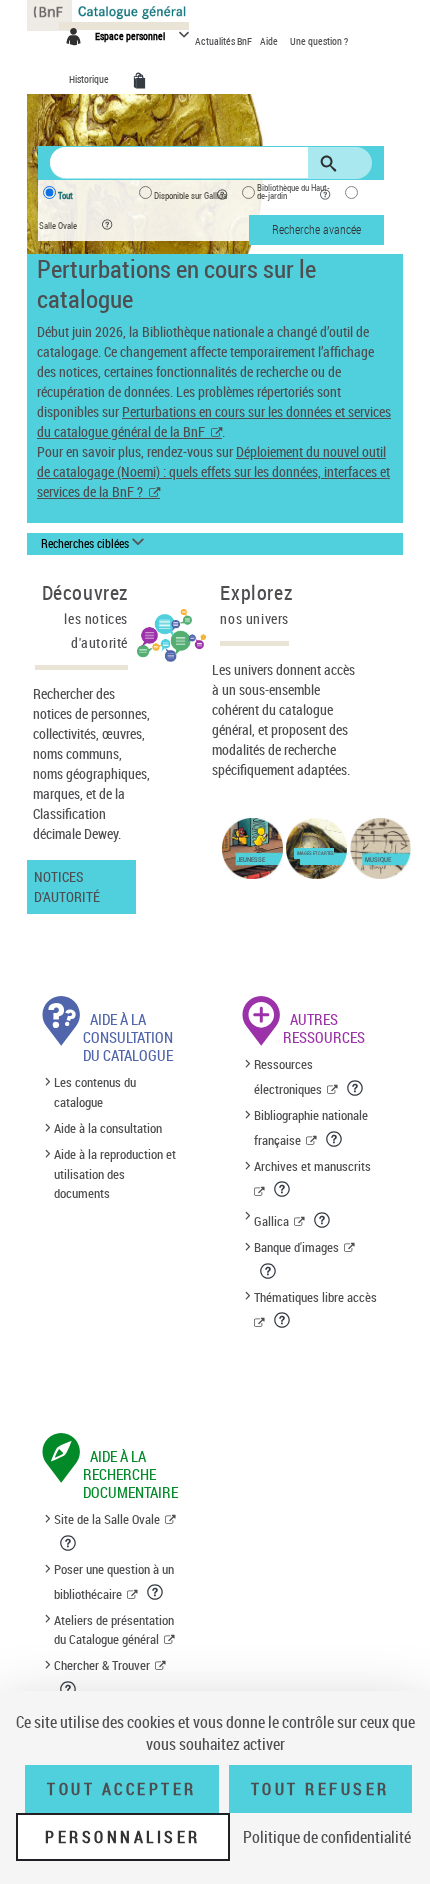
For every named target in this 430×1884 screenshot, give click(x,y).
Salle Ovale (58, 226)
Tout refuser (320, 1789)
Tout (65, 196)
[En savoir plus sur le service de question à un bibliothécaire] (156, 1592)
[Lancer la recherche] (332, 164)
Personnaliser (123, 1837)
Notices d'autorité (67, 886)
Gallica (271, 1221)
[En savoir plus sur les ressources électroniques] (356, 1088)
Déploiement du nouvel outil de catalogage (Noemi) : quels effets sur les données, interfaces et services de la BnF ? (213, 471)
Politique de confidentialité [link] (327, 1837)
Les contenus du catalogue (95, 1092)
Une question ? (319, 41)
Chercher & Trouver (102, 1665)
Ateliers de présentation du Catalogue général (114, 1630)
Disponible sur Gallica (190, 196)
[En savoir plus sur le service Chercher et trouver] (69, 1689)
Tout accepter (122, 1789)
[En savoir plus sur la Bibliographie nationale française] (335, 1139)
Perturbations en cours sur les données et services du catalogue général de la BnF (214, 421)
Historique (90, 79)
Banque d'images (296, 1247)
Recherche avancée (316, 229)
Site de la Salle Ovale (107, 1519)
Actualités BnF (224, 41)
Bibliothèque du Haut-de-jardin (293, 192)
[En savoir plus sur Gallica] (323, 1220)
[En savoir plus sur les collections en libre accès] (283, 1320)
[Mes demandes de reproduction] (143, 81)
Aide (270, 41)
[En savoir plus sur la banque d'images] (269, 1271)
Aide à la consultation (108, 1128)
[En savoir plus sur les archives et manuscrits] (283, 1189)
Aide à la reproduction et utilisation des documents (115, 1174)
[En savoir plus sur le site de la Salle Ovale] (69, 1543)
